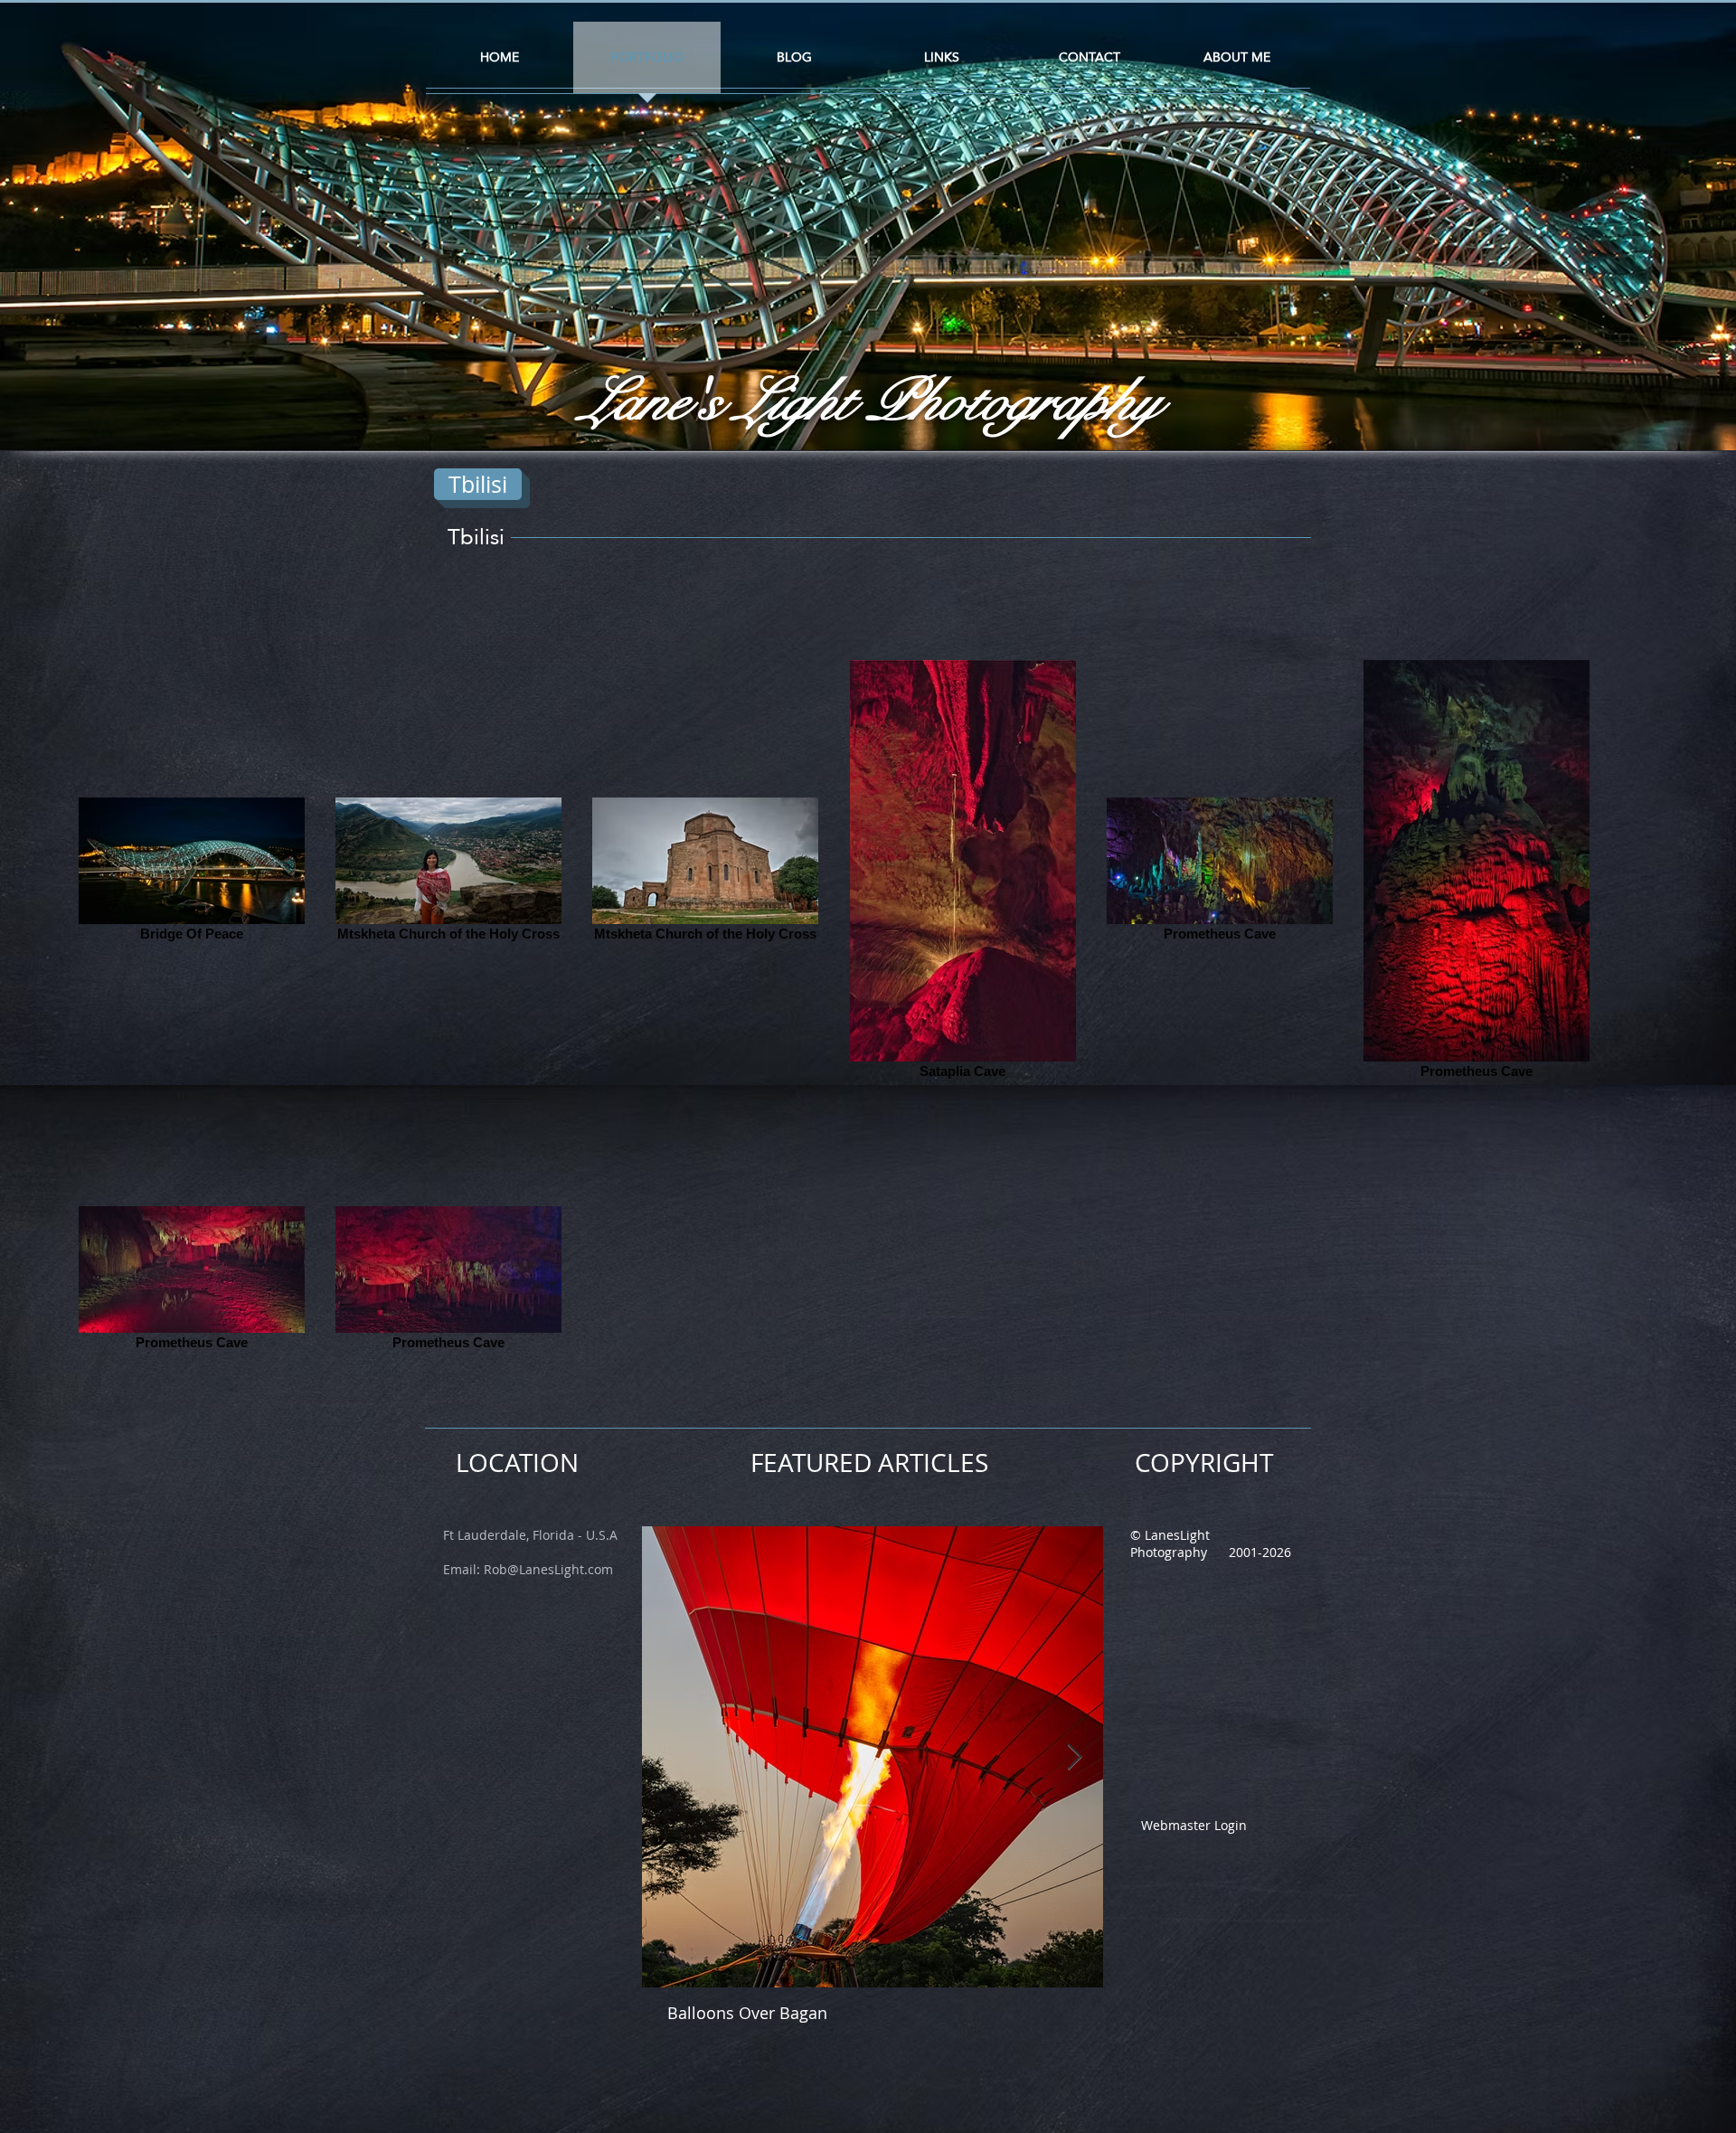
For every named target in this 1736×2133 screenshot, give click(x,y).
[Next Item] (1074, 1757)
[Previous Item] (671, 1757)
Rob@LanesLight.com (548, 1569)
